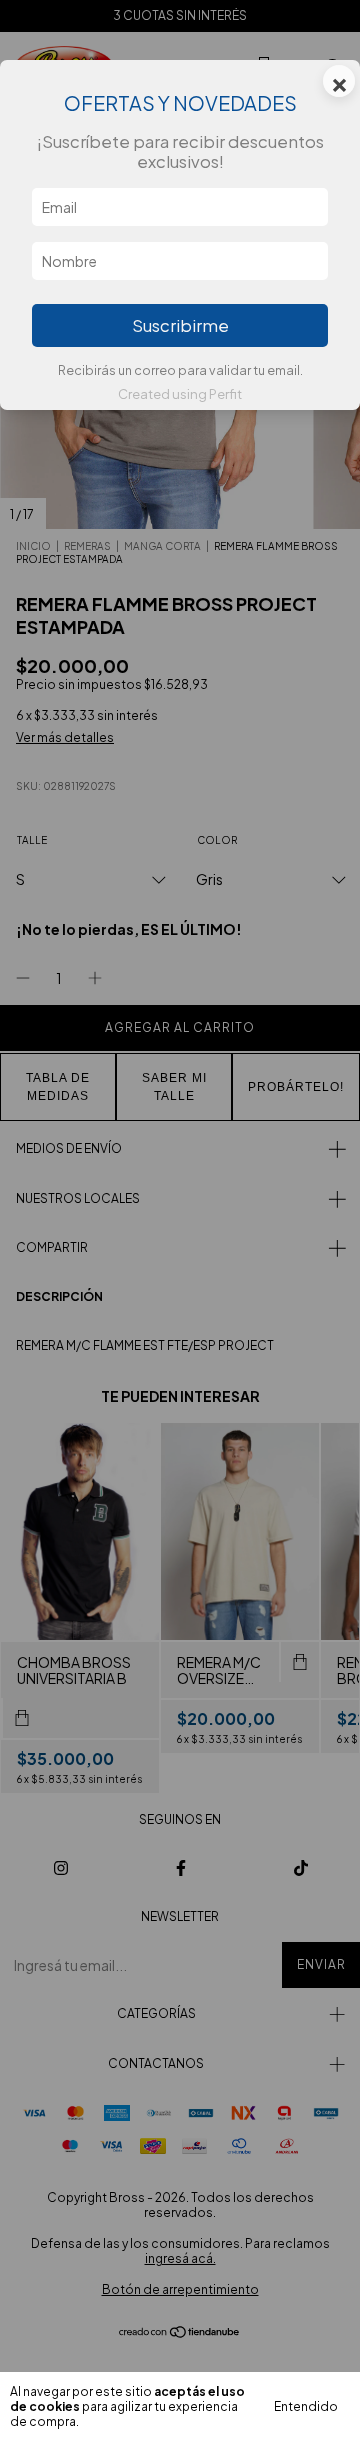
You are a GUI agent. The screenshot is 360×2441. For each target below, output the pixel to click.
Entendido (306, 2406)
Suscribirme (180, 325)
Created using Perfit (180, 394)
